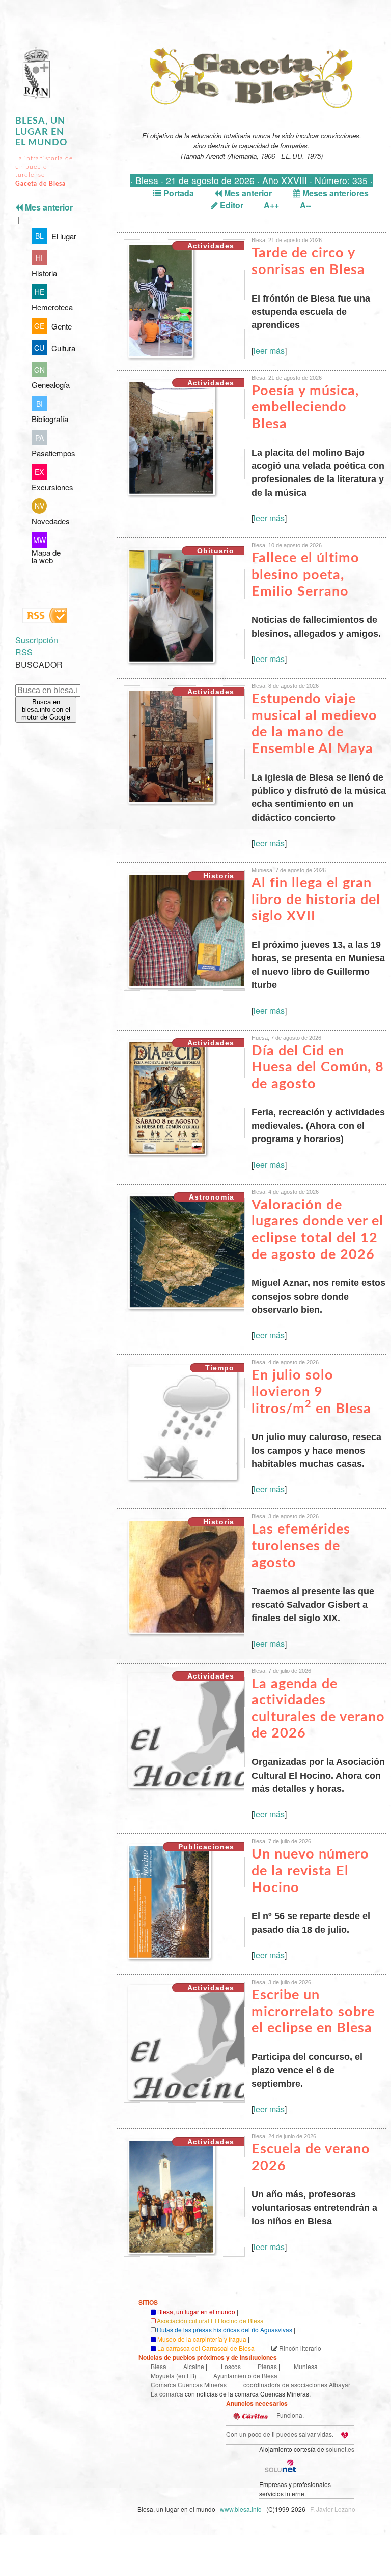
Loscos (231, 2366)
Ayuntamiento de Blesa (245, 2375)
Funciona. (289, 2415)
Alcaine (194, 2366)
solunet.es (340, 2449)
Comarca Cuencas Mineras (189, 2385)
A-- (305, 205)
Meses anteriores (334, 193)
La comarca (167, 2394)
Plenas (267, 2366)
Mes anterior (247, 193)
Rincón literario (300, 2348)
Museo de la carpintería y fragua (202, 2339)
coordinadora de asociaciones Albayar (297, 2385)
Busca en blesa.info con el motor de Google (46, 710)
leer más (269, 351)
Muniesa (306, 2366)
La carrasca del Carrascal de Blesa (206, 2348)
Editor (231, 205)
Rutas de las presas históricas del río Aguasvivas (225, 2330)
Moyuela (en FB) (174, 2375)
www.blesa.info (242, 2509)
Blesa (159, 2366)
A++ (271, 205)
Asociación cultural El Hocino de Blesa (210, 2320)
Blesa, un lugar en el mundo (41, 132)
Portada (178, 193)
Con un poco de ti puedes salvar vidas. (280, 2434)
